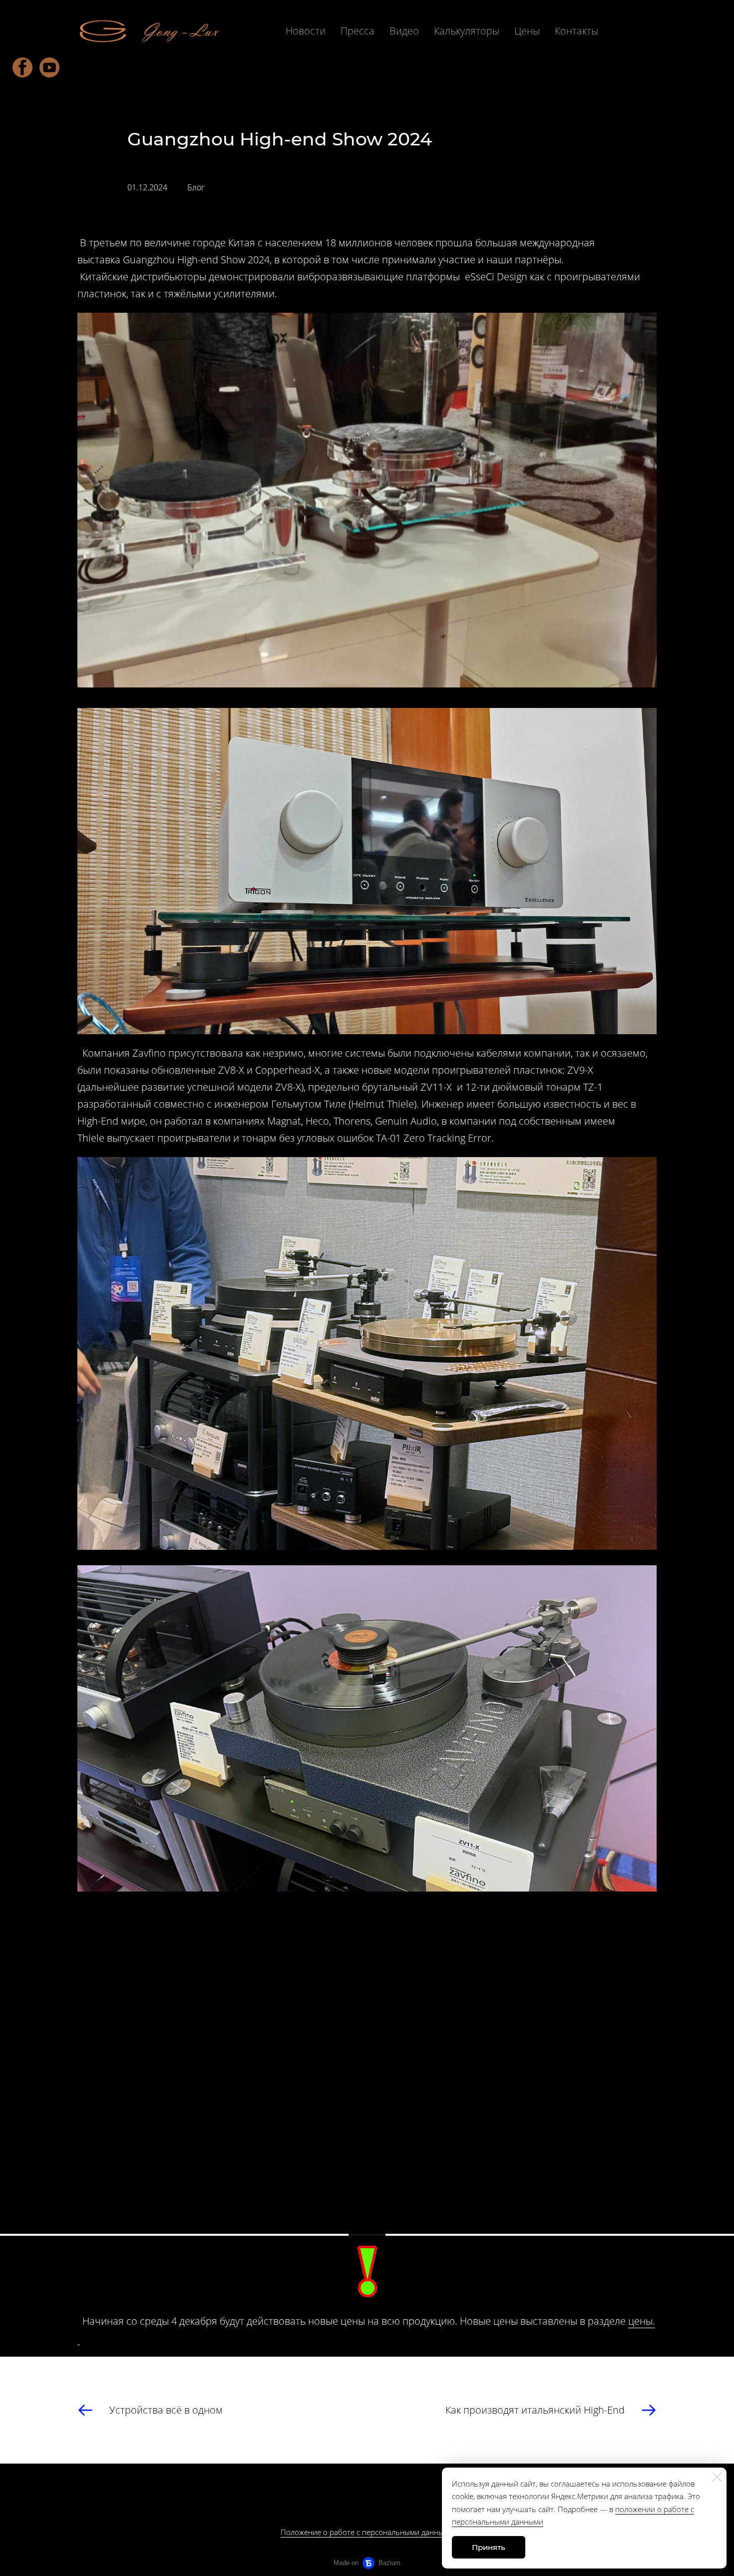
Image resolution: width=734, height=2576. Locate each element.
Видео (404, 31)
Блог (196, 187)
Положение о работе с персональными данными (367, 2532)
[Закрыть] (717, 2477)
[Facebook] (22, 67)
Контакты (576, 31)
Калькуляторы (467, 31)
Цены (527, 31)
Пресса (358, 31)
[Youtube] (49, 67)
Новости (306, 31)
